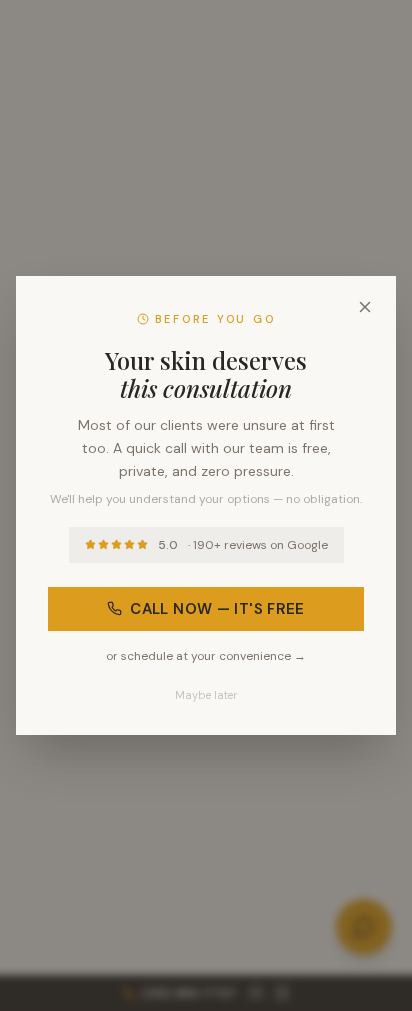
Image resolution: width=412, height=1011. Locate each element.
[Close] (365, 307)
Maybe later (206, 695)
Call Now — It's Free (217, 609)
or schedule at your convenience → (206, 656)
